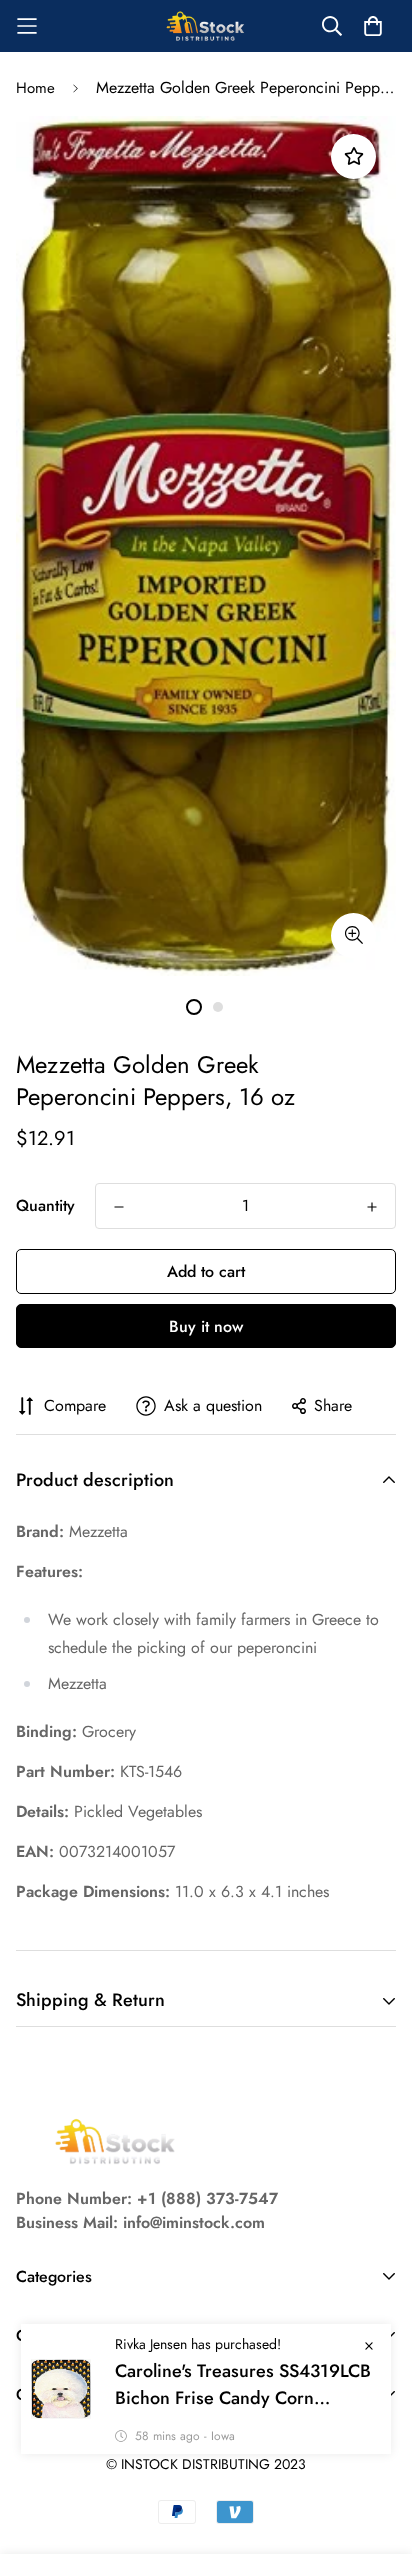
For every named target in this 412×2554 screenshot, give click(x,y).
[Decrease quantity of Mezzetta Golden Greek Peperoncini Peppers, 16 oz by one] (119, 1207)
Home (35, 88)
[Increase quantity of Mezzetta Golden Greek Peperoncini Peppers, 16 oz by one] (372, 1207)
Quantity (45, 1205)
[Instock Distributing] (206, 26)
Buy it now (206, 1326)
